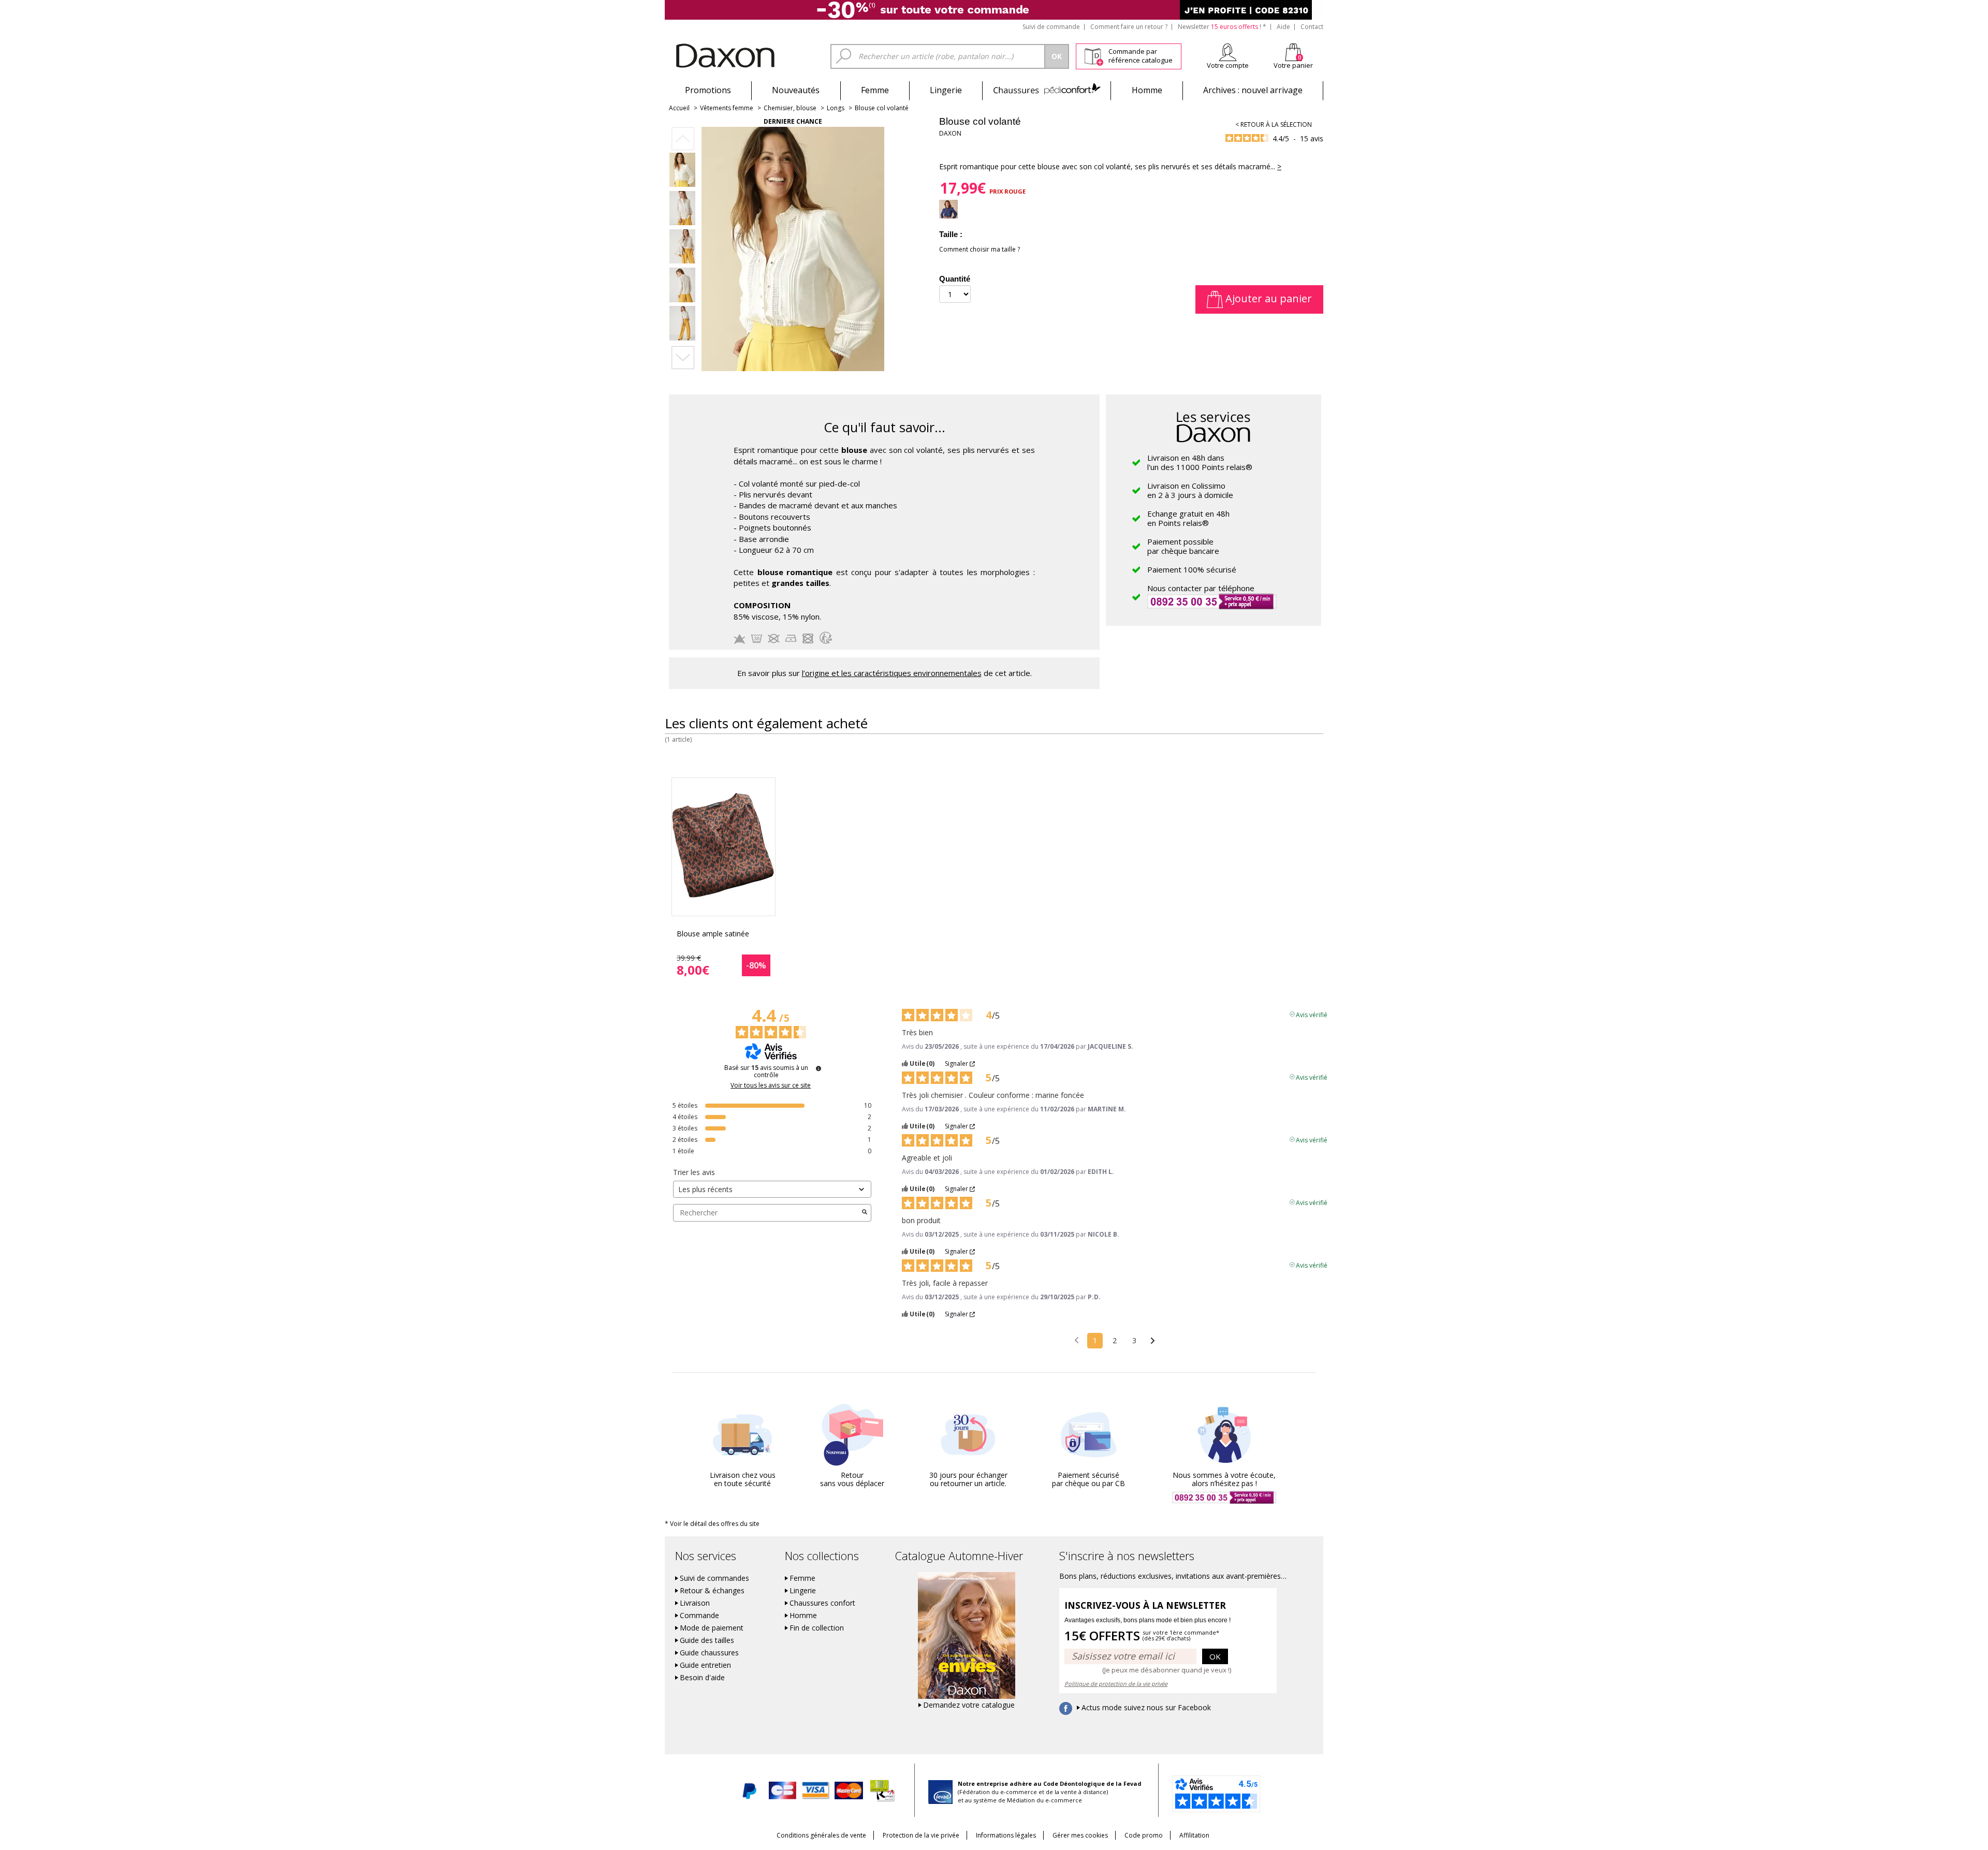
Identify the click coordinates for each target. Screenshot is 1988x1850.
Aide (1283, 27)
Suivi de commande (1051, 27)
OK (1215, 1656)
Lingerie (946, 90)
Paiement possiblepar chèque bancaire (1183, 546)
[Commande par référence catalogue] (1094, 55)
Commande (699, 1616)
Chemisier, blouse (790, 108)
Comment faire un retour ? (1129, 27)
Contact (1312, 27)
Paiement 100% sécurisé (1192, 569)
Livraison (695, 1603)
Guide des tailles (707, 1640)
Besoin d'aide (702, 1678)
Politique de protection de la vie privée (1116, 1684)
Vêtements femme (727, 108)
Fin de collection (817, 1628)
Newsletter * (1222, 27)
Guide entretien (705, 1665)
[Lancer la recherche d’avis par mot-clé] (865, 1213)
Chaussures (1047, 90)
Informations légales (1006, 1835)
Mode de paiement (712, 1628)
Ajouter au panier (1267, 298)
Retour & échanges (712, 1591)
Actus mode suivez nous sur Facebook (1146, 1708)
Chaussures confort (822, 1603)
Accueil (679, 108)
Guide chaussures (709, 1653)
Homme (1147, 90)
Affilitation (1194, 1835)
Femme (875, 90)
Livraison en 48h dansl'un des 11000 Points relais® (1200, 462)
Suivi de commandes (714, 1578)
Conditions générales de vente (821, 1835)
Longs (836, 108)
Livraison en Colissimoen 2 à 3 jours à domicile (1190, 490)
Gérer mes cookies (1080, 1835)
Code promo (1144, 1835)
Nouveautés (796, 90)
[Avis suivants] (1153, 1341)
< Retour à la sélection (1274, 124)
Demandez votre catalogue (969, 1705)
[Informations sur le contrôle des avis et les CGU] (818, 1068)
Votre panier (1293, 65)
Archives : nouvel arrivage (1253, 90)
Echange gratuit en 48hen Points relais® (1188, 518)
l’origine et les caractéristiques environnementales (892, 673)
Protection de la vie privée (921, 1835)
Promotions (708, 90)
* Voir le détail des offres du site (712, 1524)
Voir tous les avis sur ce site (771, 1085)
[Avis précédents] (1077, 1340)
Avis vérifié (1312, 1014)
